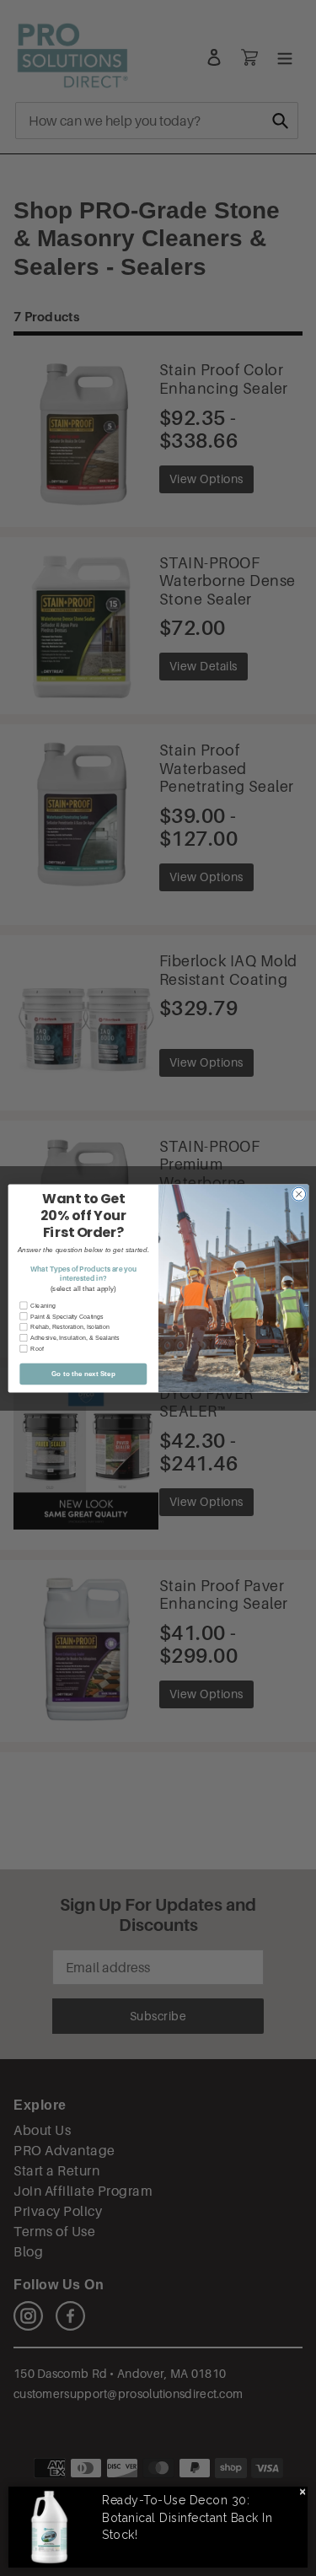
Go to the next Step (83, 1373)
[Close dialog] (298, 1194)
